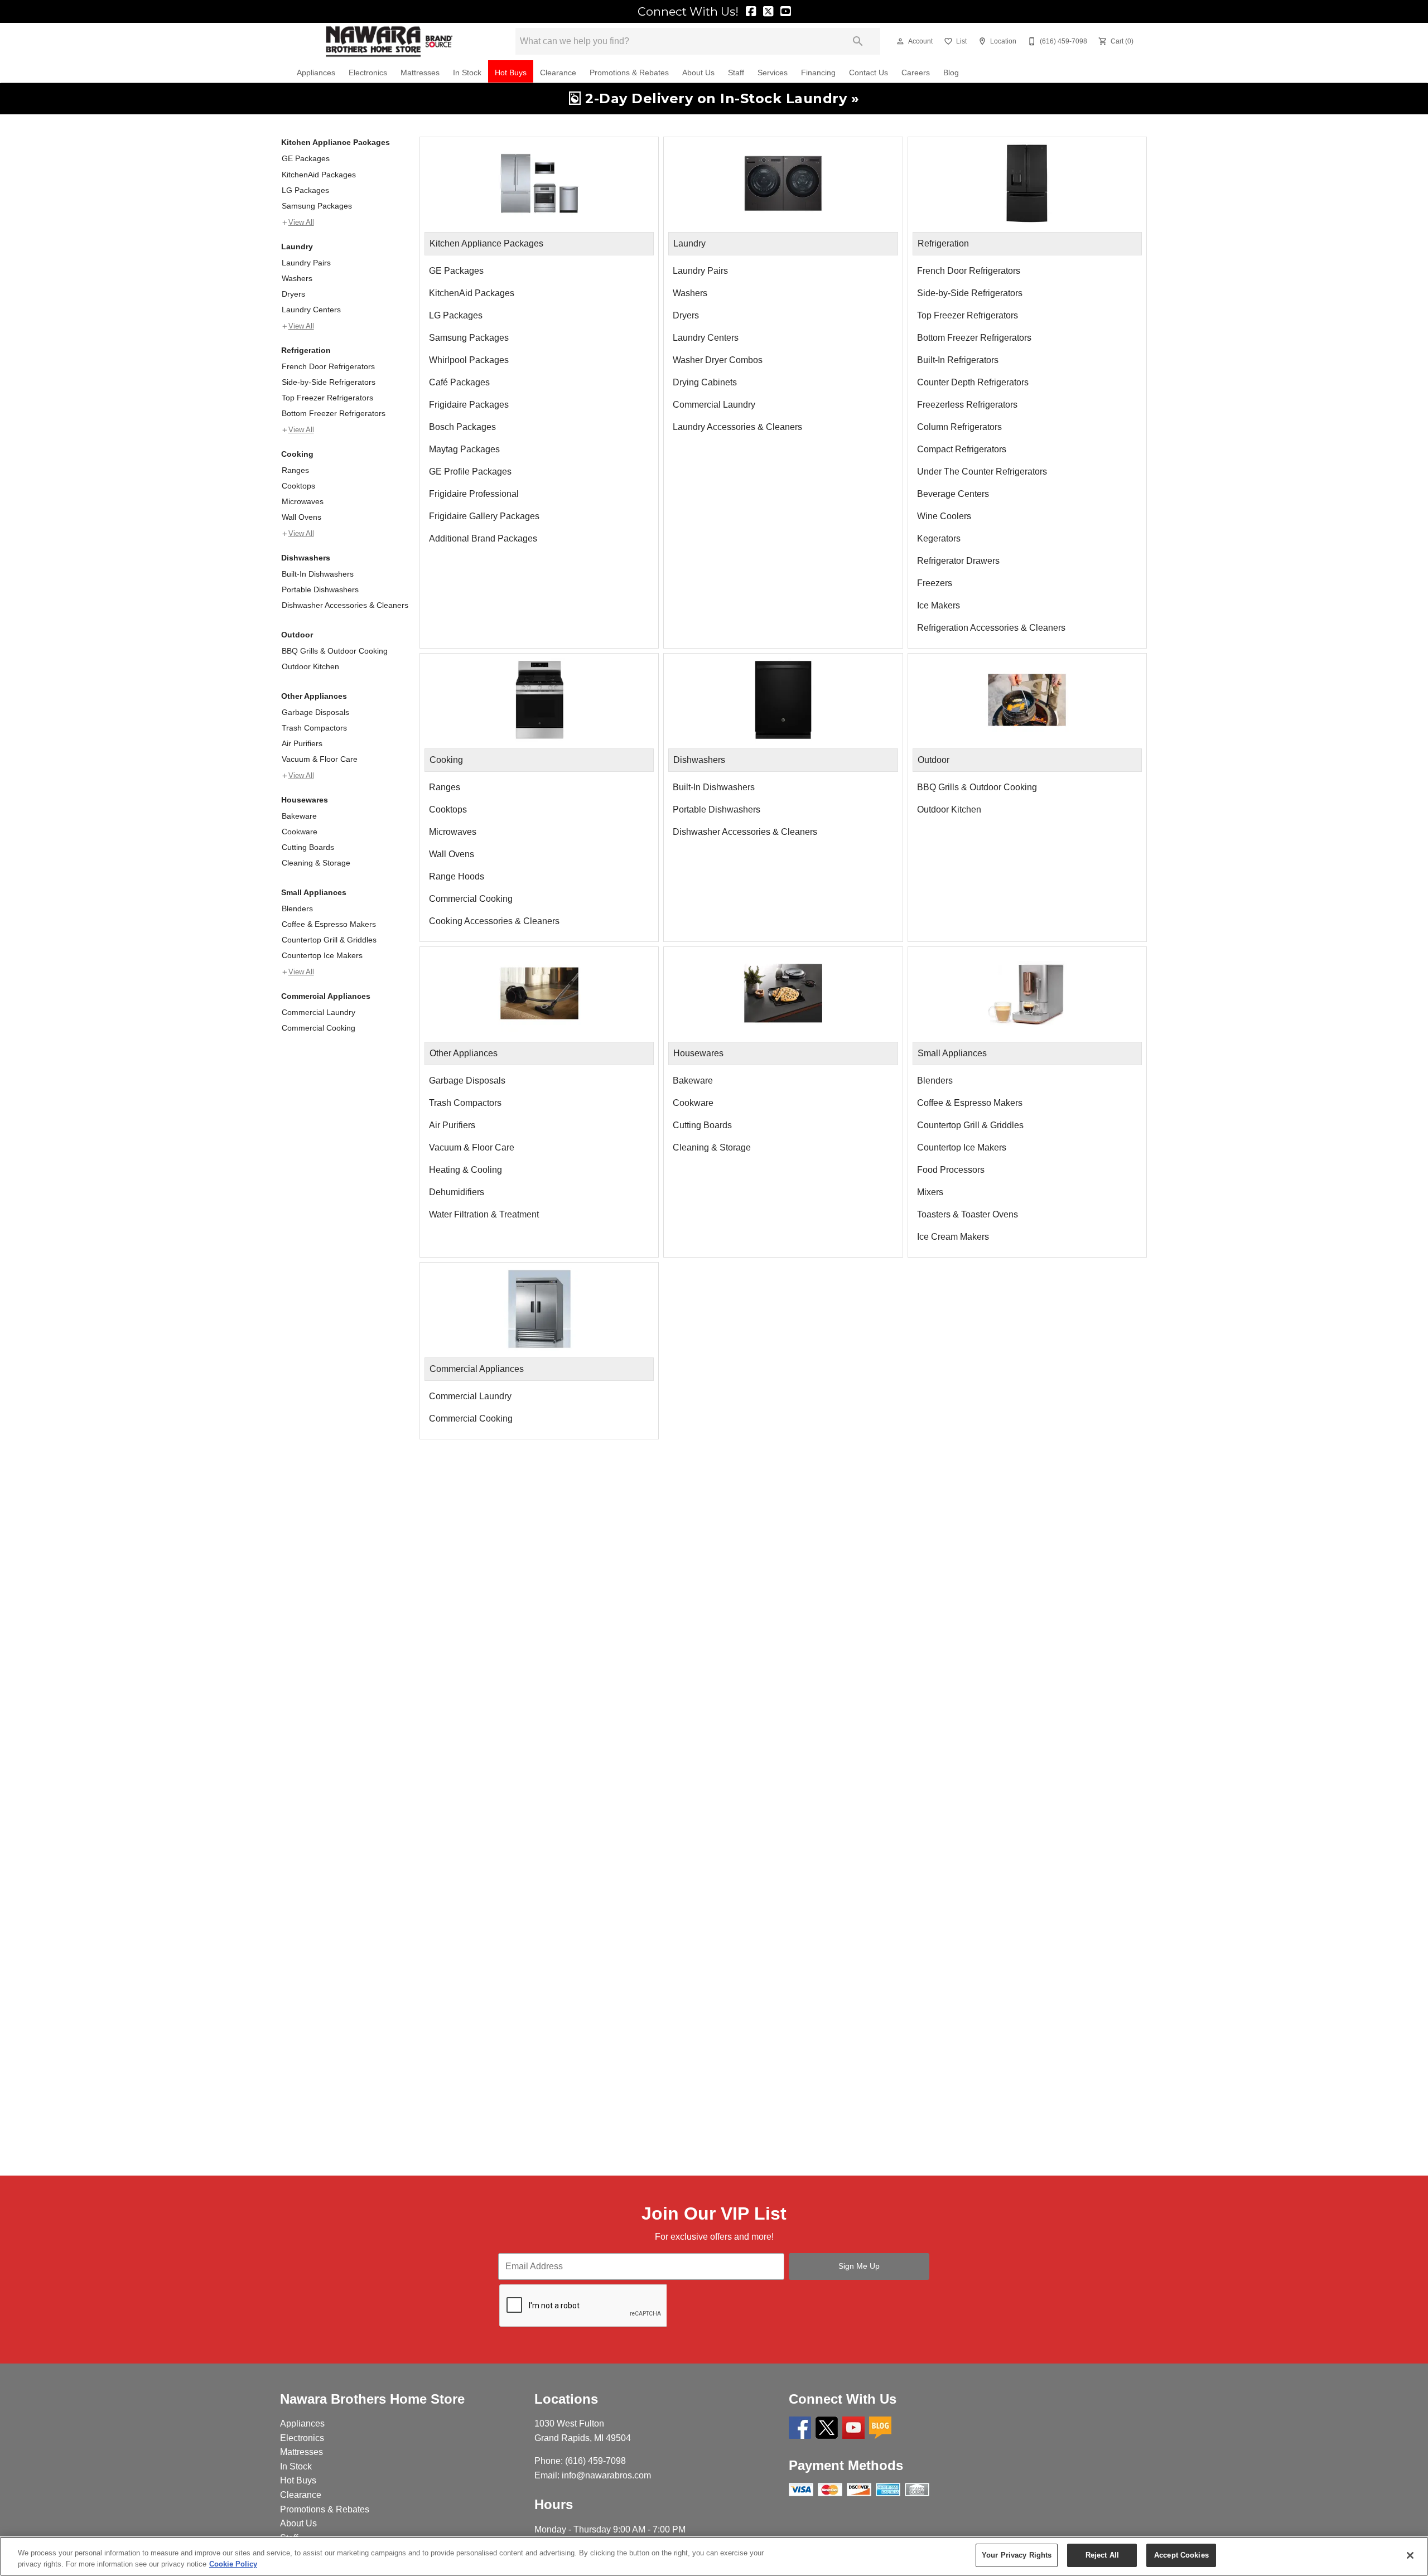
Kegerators (939, 538)
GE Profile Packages (470, 472)
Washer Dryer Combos (718, 360)
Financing (818, 73)
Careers (916, 73)
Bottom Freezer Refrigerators (334, 413)
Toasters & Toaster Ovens (968, 1214)
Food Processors (951, 1170)
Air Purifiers (302, 743)
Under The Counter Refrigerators (982, 472)
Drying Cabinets (705, 382)
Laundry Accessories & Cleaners (737, 427)
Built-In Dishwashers (318, 574)
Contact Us (869, 73)
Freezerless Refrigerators (967, 405)
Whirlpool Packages (469, 360)
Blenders (297, 908)
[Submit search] (858, 41)
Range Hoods (457, 876)
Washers (297, 278)
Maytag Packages (464, 449)
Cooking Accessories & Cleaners (494, 921)
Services (773, 73)
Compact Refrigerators (962, 449)
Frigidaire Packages (469, 405)
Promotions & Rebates (629, 73)
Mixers (930, 1192)
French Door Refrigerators (328, 366)
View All (301, 223)
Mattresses (420, 73)
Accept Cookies (1181, 2555)
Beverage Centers (953, 494)
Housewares (305, 800)
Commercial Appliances (326, 996)
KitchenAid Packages (319, 175)
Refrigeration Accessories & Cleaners (991, 628)
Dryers (293, 294)
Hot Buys (511, 73)
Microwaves (303, 501)
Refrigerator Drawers (958, 561)
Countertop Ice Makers (322, 955)
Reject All (1102, 2555)
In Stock (467, 73)
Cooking (297, 454)
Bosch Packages (462, 427)
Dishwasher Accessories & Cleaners (345, 605)
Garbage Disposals (315, 712)
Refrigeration (306, 350)
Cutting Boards (308, 847)
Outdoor (297, 635)
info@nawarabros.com (606, 2475)
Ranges (295, 470)
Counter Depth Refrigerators (973, 382)
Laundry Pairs (306, 263)
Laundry (297, 247)
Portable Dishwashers (320, 589)
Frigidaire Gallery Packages (484, 516)
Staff (736, 73)
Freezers (935, 583)
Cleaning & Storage (316, 863)
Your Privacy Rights (1017, 2555)
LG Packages (305, 190)
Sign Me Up (859, 2266)
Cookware (300, 832)
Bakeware (299, 816)
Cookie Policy (233, 2564)
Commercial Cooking (319, 1028)
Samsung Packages (317, 206)
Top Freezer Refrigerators (327, 398)
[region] (714, 2556)
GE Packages (306, 158)
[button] (900, 41)
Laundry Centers (311, 310)
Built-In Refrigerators (958, 360)
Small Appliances (314, 892)
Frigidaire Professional (474, 494)
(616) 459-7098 (595, 2461)
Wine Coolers (944, 516)
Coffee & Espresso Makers (329, 924)
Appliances (316, 73)
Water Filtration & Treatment (484, 1214)
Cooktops (298, 486)
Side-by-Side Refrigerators (329, 382)
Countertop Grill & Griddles (329, 940)
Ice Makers (939, 605)
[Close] (1410, 2555)
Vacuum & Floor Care (320, 759)
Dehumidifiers (457, 1192)
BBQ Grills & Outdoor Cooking (335, 651)
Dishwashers (306, 558)
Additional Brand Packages (483, 538)
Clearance (558, 73)
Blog (951, 73)
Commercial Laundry (319, 1012)
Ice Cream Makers (953, 1237)
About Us (698, 73)
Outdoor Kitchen (310, 666)
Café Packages (459, 382)
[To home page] (389, 42)
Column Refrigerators (959, 427)
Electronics (368, 73)
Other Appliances (314, 696)
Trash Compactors (314, 728)
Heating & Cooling (465, 1170)
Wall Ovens (301, 517)
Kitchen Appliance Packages (336, 142)
